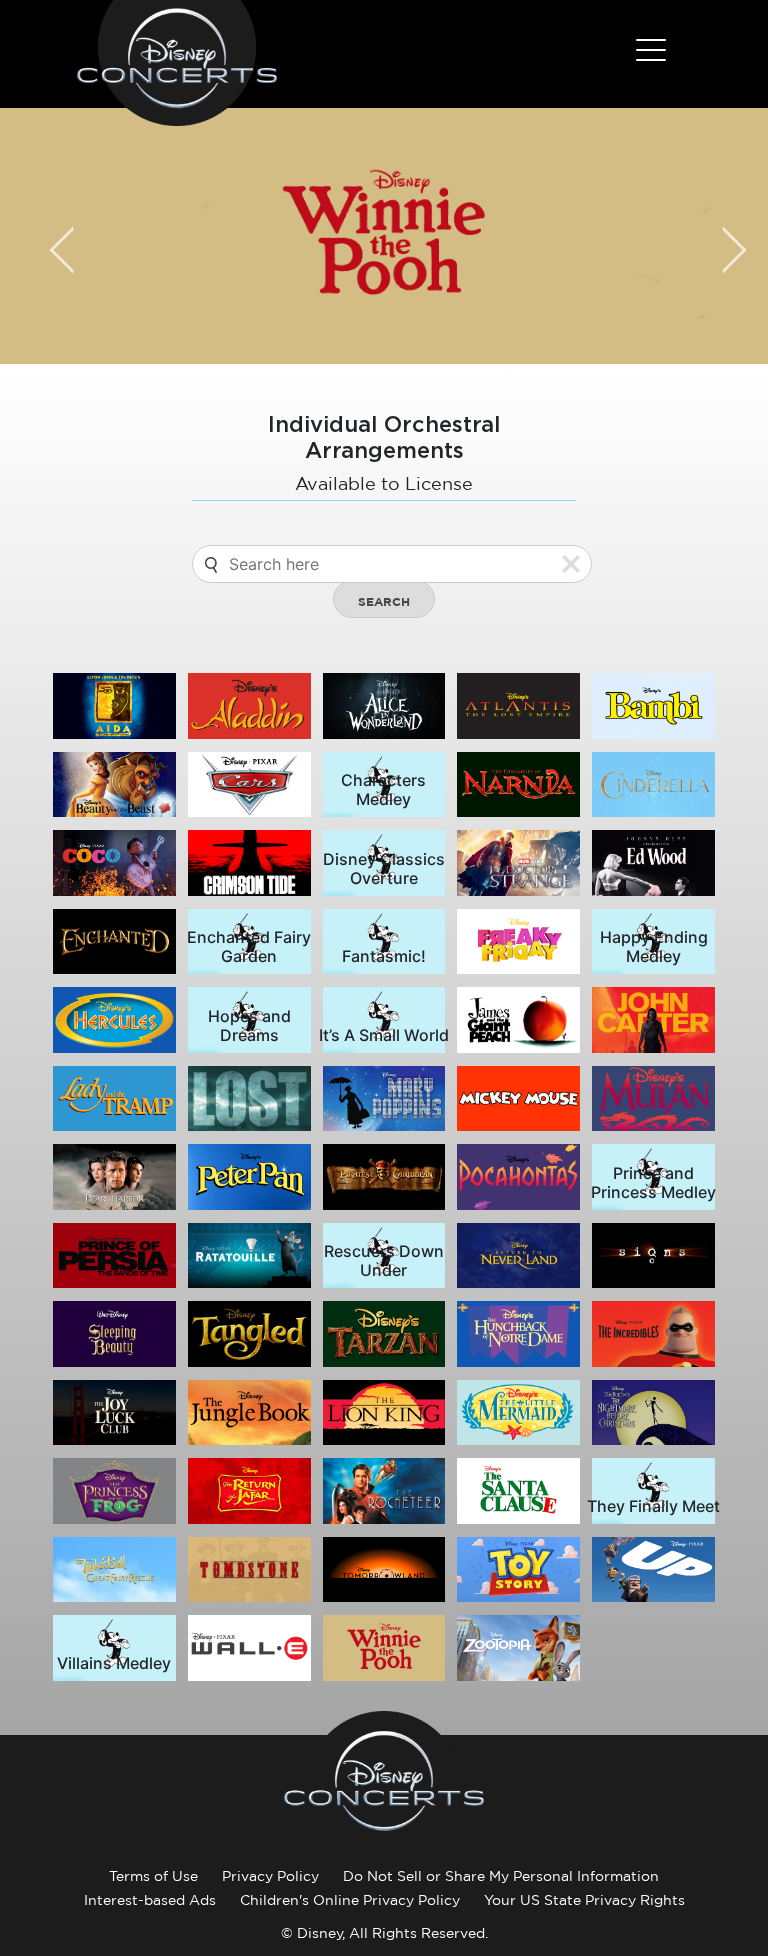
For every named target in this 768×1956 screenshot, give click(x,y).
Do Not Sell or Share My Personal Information (501, 1876)
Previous (48, 236)
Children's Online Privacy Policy (350, 1900)
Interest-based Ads (150, 1900)
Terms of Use (153, 1876)
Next (720, 236)
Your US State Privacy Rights (584, 1900)
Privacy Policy (270, 1876)
